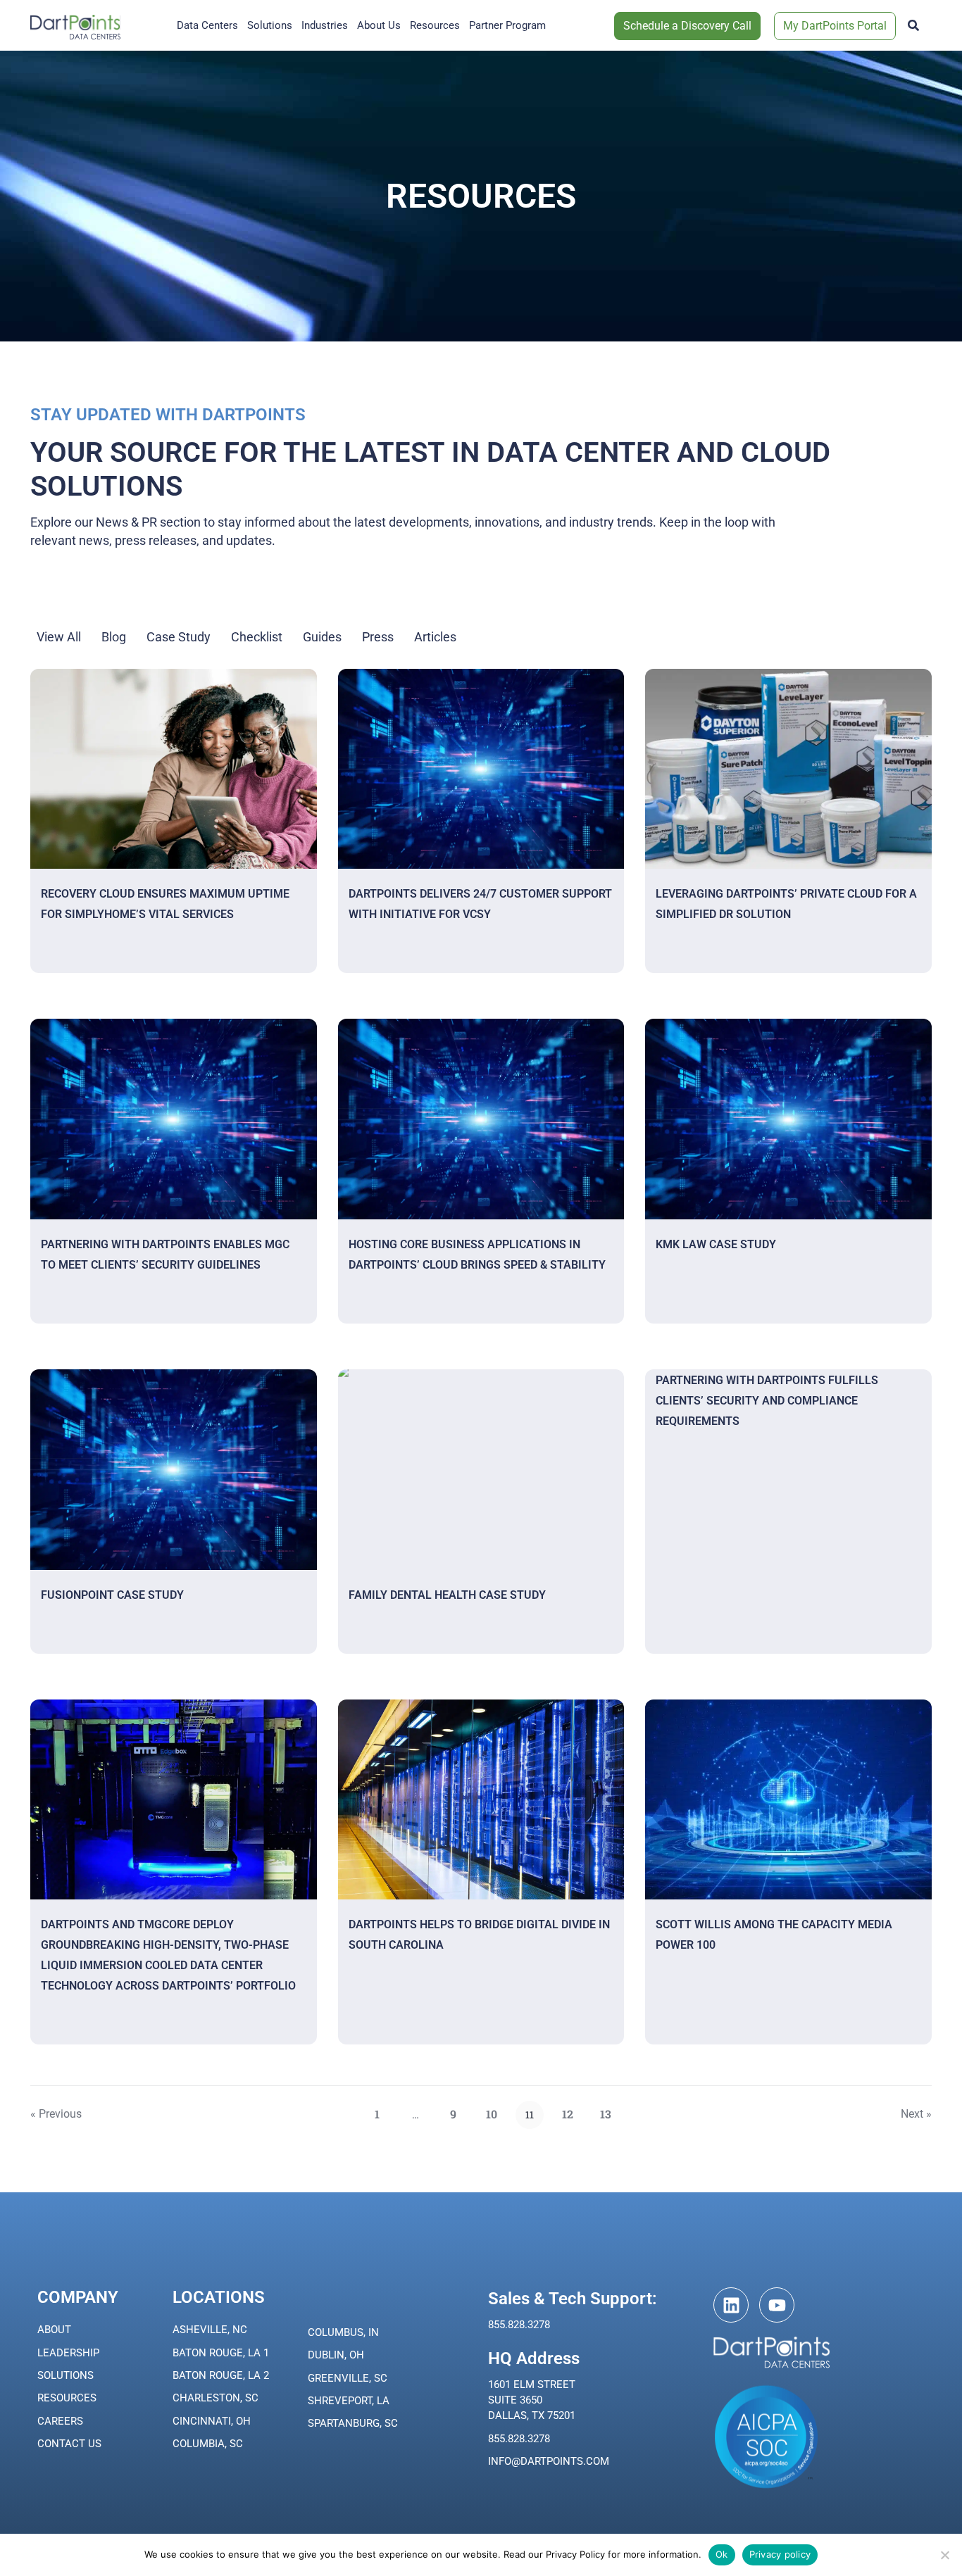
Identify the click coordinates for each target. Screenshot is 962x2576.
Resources (435, 25)
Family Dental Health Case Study (447, 1595)
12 (572, 2111)
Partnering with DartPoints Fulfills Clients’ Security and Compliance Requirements (767, 1401)
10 (496, 2111)
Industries (325, 25)
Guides (322, 637)
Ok (722, 2554)
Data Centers (207, 25)
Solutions (270, 25)
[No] (944, 2555)
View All (59, 637)
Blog (114, 637)
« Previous (56, 2114)
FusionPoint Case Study (112, 1595)
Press (378, 637)
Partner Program (507, 25)
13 (610, 2111)
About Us (379, 25)
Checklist (257, 637)
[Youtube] (777, 2305)
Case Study (179, 637)
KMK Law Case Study (716, 1244)
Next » (916, 2114)
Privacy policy (780, 2554)
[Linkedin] (731, 2305)
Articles (435, 637)
